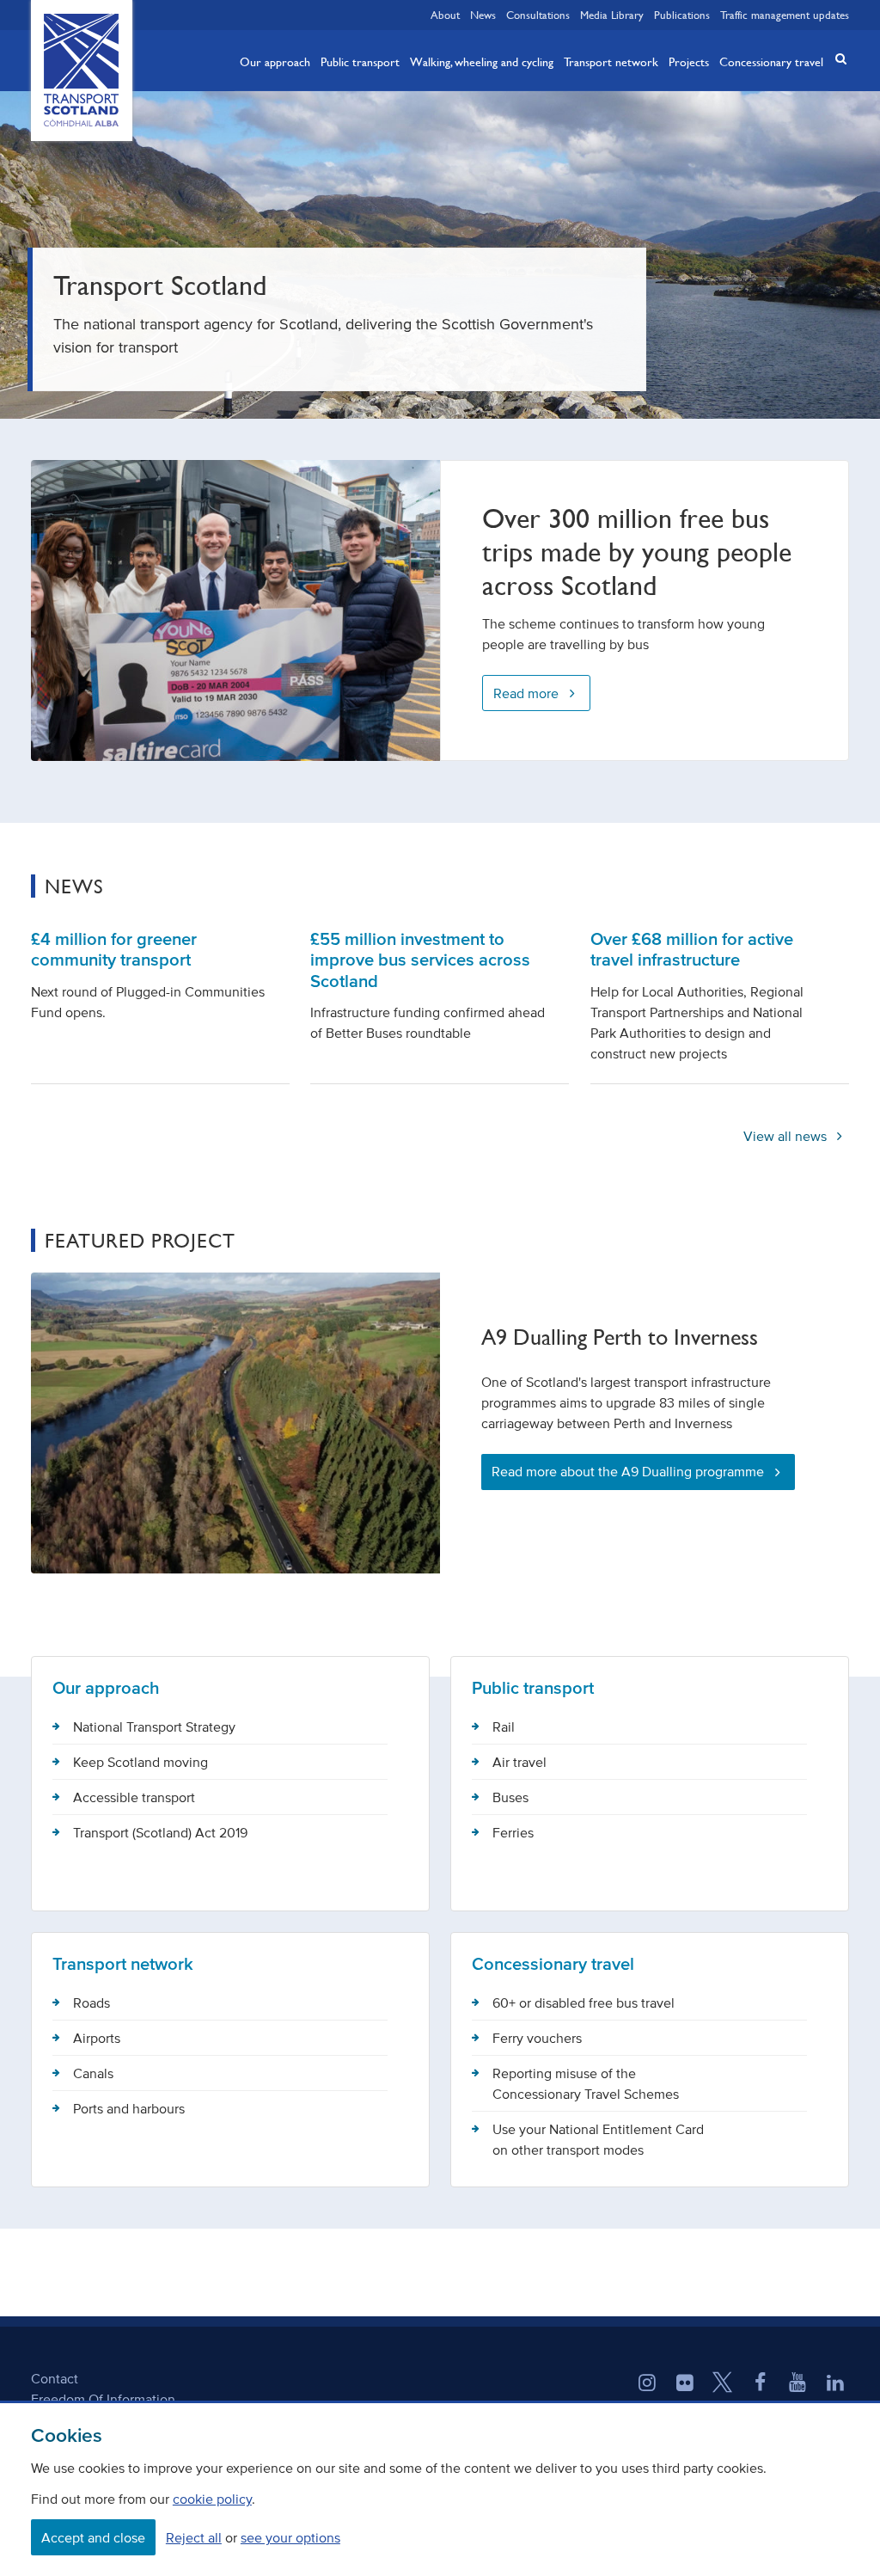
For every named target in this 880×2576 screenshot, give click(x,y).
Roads (92, 2003)
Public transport (360, 61)
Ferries (513, 1832)
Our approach (275, 61)
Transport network (611, 61)
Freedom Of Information (103, 2399)
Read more (526, 693)
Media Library (612, 15)
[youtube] (797, 2384)
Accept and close (93, 2537)
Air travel (519, 1762)
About (445, 15)
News (483, 15)
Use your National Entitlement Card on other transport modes (598, 2139)
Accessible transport (134, 1797)
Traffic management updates (785, 15)
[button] (835, 59)
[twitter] (723, 2384)
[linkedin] (835, 2384)
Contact (55, 2378)
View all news (787, 1136)
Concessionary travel (771, 61)
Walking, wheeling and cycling (482, 61)
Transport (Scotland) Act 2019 (160, 1832)
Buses (510, 1797)
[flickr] (685, 2384)
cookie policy (212, 2499)
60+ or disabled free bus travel (584, 2003)
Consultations (538, 15)
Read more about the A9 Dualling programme (628, 1471)
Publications (682, 15)
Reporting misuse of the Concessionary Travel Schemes (586, 2083)
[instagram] (647, 2384)
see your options (290, 2537)
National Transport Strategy (154, 1727)
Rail (504, 1727)
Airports (97, 2038)
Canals (93, 2073)
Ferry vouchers (537, 2038)
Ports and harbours (129, 2108)
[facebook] (761, 2384)
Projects (689, 61)
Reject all (194, 2537)
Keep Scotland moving (141, 1762)
